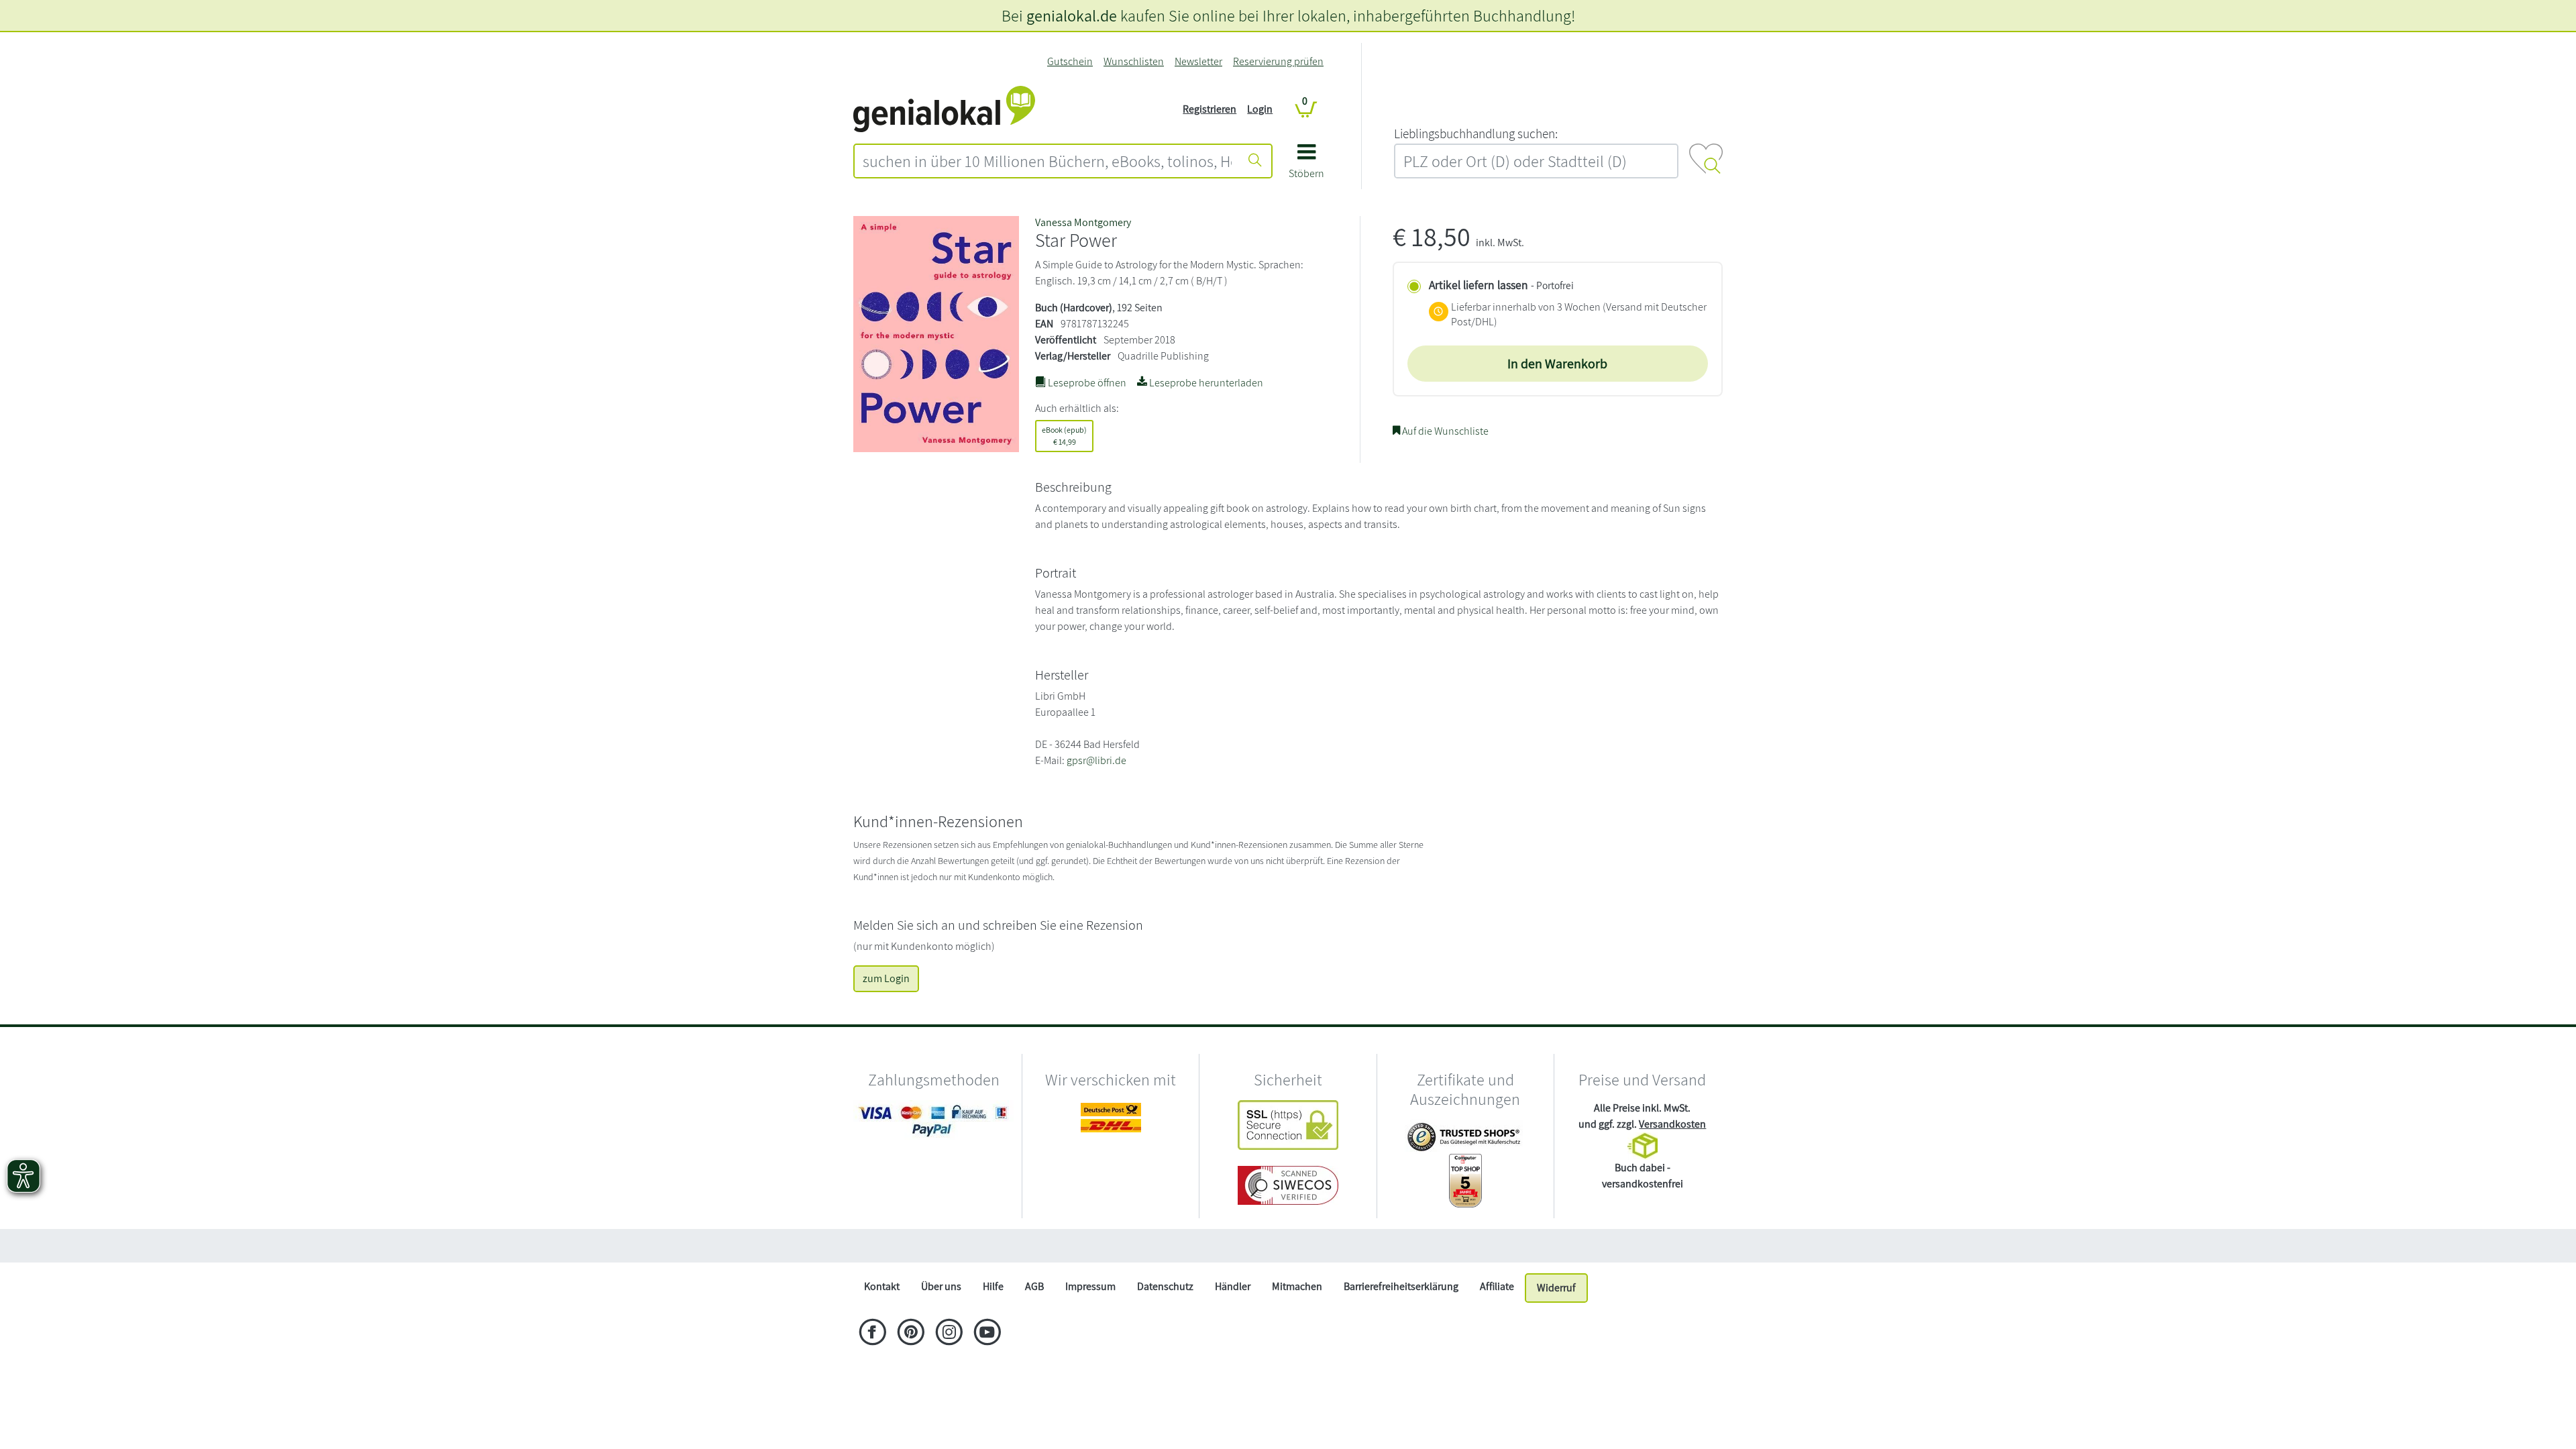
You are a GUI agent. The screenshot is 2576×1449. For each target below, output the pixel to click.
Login (1260, 109)
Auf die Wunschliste (1444, 431)
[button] (1306, 166)
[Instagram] (949, 1334)
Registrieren (1210, 109)
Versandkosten (1672, 1124)
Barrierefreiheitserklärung (1401, 1286)
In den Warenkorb (1557, 364)
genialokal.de (1072, 15)
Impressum (1090, 1286)
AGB (1034, 1286)
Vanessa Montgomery (1083, 222)
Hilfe (993, 1286)
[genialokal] (944, 108)
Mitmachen (1297, 1286)
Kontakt (882, 1286)
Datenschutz (1165, 1286)
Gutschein (1070, 61)
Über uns (941, 1286)
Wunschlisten (1134, 61)
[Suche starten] (1255, 161)
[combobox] (1047, 161)
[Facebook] (872, 1334)
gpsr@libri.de (1096, 760)
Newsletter (1198, 61)
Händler (1233, 1286)
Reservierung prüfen (1278, 61)
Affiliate (1497, 1286)
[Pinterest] (911, 1334)
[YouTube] (987, 1334)
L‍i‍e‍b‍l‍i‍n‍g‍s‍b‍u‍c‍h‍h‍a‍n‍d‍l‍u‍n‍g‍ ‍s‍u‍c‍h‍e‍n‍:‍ (1476, 133)
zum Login (886, 978)
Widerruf (1556, 1288)
